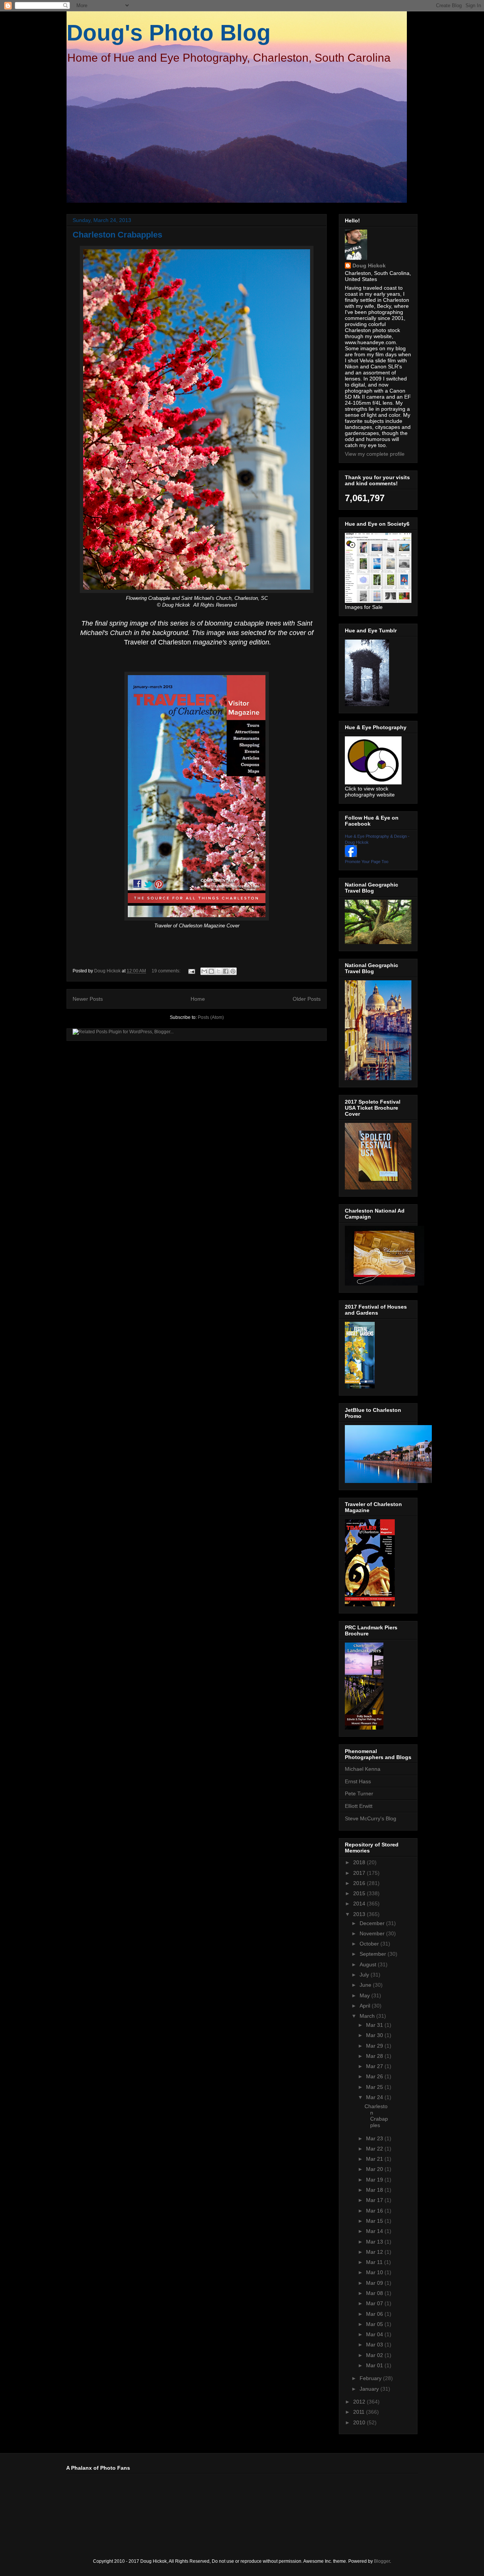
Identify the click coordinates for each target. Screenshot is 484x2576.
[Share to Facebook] (226, 971)
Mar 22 (375, 2149)
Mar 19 (375, 2180)
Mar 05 (375, 2324)
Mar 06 (375, 2314)
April (366, 2006)
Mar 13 (375, 2242)
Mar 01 (375, 2365)
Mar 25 (375, 2087)
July (365, 1975)
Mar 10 (375, 2272)
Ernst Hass (358, 1781)
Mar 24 (375, 2097)
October (370, 1944)
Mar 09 (375, 2283)
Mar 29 (375, 2046)
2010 (360, 2422)
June (366, 1985)
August (369, 1964)
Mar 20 (375, 2169)
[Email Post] (191, 971)
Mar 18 (375, 2190)
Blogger (382, 2561)
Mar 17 (375, 2200)
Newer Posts (88, 999)
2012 (360, 2402)
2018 (360, 1862)
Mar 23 (375, 2138)
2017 (360, 1873)
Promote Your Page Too (367, 862)
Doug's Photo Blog (169, 33)
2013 (360, 1914)
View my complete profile (375, 454)
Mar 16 (375, 2211)
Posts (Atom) (211, 1017)
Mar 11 (375, 2262)
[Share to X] (219, 971)
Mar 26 (375, 2076)
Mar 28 (375, 2056)
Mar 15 (375, 2221)
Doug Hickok (369, 266)
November (373, 1933)
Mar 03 (375, 2345)
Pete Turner (359, 1793)
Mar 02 (375, 2355)
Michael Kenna (363, 1769)
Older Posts (307, 999)
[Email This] (204, 971)
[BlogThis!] (211, 971)
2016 (360, 1883)
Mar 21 (375, 2159)
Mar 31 (375, 2025)
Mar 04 (375, 2334)
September (374, 1954)
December (373, 1923)
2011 (360, 2412)
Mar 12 (375, 2252)
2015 (360, 1893)
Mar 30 (375, 2035)
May (365, 1995)
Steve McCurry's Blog (371, 1818)
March (368, 2016)
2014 (360, 1904)
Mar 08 (375, 2293)
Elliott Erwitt (359, 1806)
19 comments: (167, 971)
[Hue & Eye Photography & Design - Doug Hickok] (351, 855)
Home (198, 999)
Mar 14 (375, 2231)
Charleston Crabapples (117, 235)
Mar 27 (375, 2066)
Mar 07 (375, 2303)
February (371, 2378)
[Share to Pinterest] (233, 971)
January (370, 2389)
